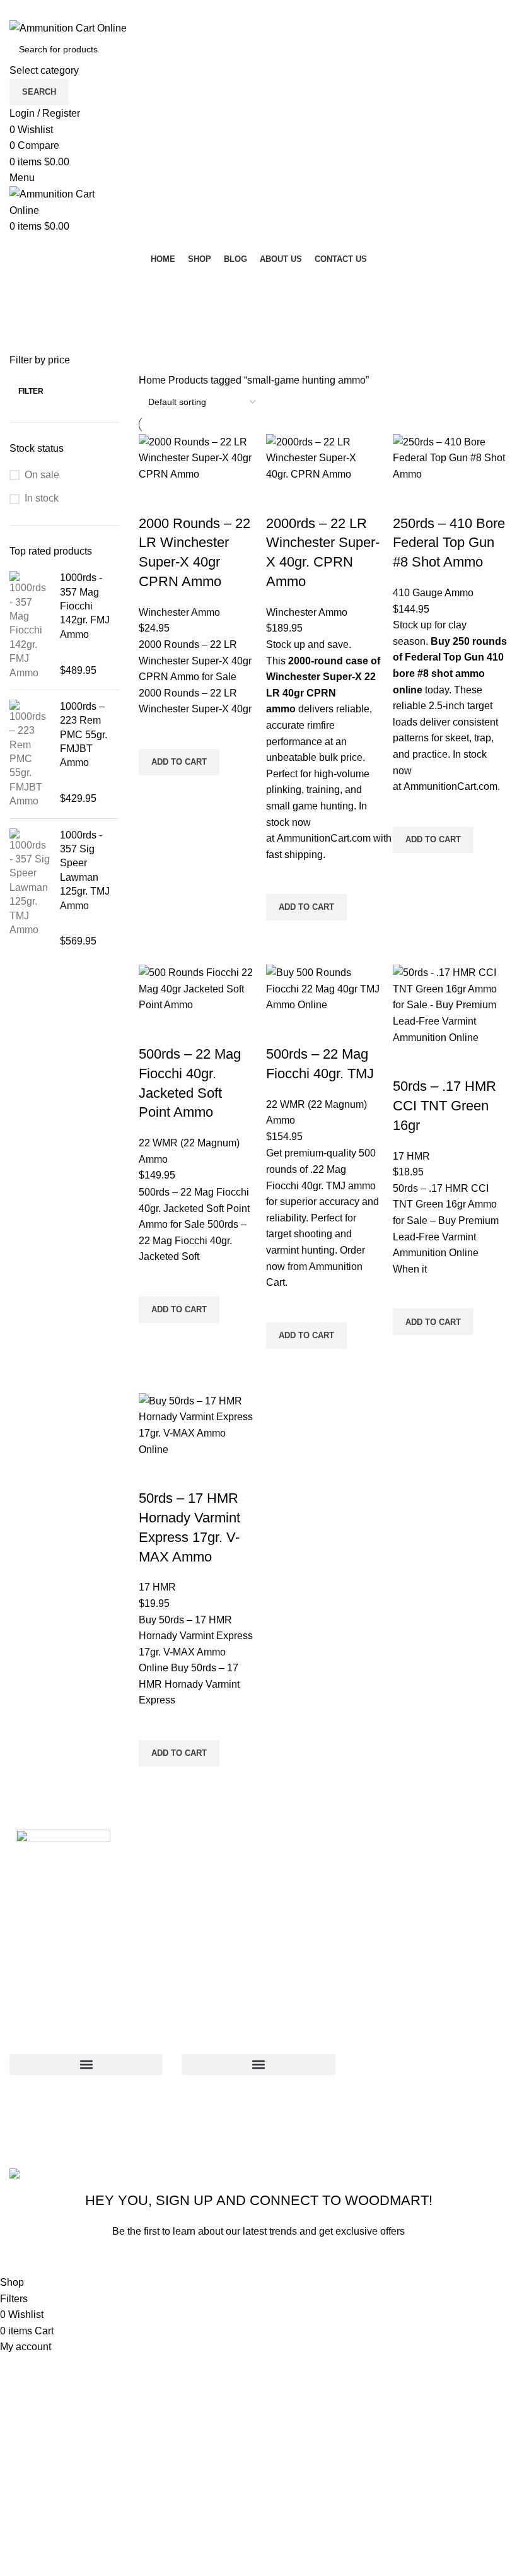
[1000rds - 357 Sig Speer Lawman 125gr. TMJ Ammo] (30, 889)
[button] (179, 762)
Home (154, 380)
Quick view (154, 791)
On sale (42, 475)
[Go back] (25, 283)
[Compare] (154, 498)
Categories (39, 345)
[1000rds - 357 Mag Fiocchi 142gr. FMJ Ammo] (30, 626)
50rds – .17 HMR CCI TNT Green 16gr (444, 1106)
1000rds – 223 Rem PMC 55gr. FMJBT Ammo (84, 735)
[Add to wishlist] (154, 733)
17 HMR (411, 1156)
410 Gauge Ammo (433, 593)
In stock (42, 498)
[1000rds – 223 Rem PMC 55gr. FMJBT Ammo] (30, 754)
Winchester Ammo (179, 612)
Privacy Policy (339, 2260)
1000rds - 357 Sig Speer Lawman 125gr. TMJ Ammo (85, 870)
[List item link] (431, 2089)
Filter (31, 391)
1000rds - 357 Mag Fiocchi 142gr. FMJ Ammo (85, 606)
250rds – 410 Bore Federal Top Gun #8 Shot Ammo (449, 543)
